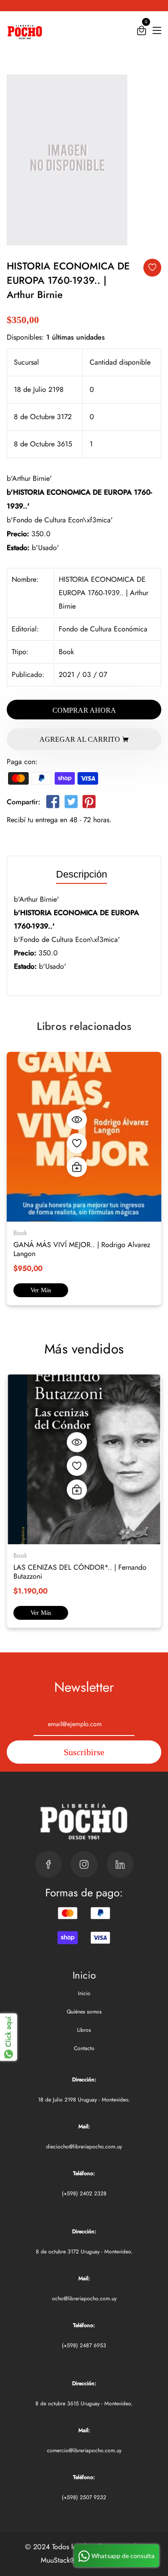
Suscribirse (84, 1752)
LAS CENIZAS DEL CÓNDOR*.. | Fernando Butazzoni (80, 1572)
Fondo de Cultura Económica (103, 629)
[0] (142, 32)
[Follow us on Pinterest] (89, 804)
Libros (84, 2030)
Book (66, 652)
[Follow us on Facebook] (53, 804)
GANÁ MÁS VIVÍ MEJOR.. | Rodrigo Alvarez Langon (82, 1249)
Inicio (84, 1993)
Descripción (82, 875)
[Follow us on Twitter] (71, 804)
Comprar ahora (84, 710)
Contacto (84, 2048)
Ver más (41, 1290)
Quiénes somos (84, 2012)
